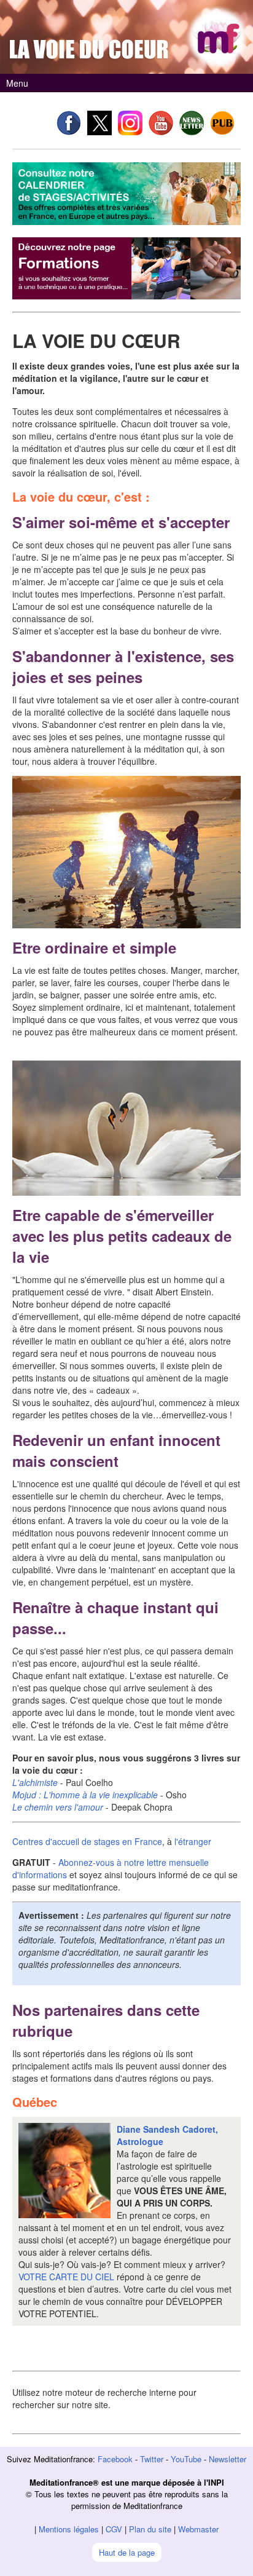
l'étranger (193, 1841)
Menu (17, 83)
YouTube (186, 2459)
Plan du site (150, 2529)
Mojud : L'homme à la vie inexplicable (85, 1795)
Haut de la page (127, 2552)
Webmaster (198, 2529)
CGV (114, 2529)
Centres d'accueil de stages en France (87, 1841)
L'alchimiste (35, 1782)
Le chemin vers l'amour (58, 1807)
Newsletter (228, 2459)
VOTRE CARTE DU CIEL (66, 2277)
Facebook (115, 2459)
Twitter (152, 2459)
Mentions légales (69, 2529)
